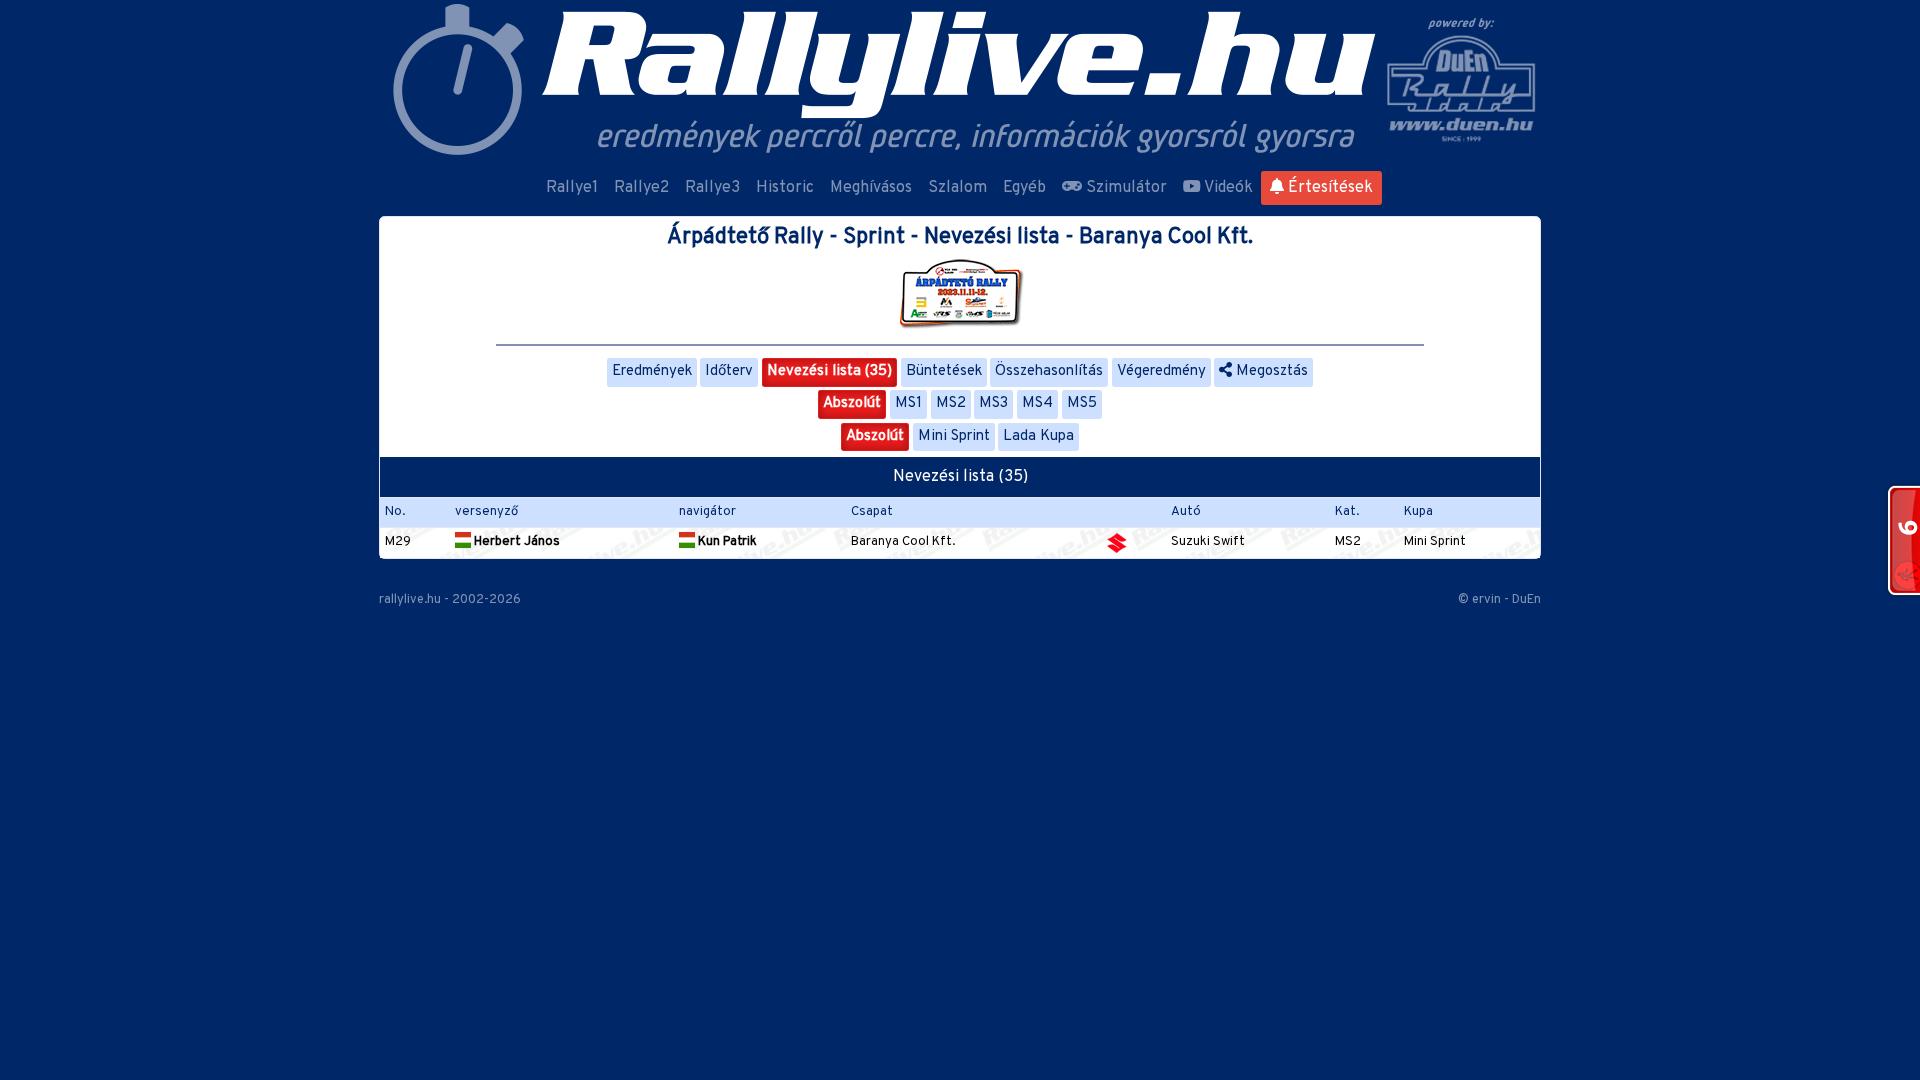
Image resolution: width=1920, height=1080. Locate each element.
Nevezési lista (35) (829, 371)
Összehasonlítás (1049, 371)
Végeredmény (1161, 371)
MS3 (993, 403)
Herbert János (515, 542)
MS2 (951, 403)
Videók (1227, 188)
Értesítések (1328, 188)
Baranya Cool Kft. (903, 542)
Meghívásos (871, 188)
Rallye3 (712, 188)
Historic (785, 188)
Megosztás (1270, 371)
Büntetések (944, 371)
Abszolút (852, 403)
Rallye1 (572, 188)
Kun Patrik (726, 542)
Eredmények (652, 371)
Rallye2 (641, 188)
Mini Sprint (954, 436)
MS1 (908, 403)
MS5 (1082, 403)
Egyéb (1024, 188)
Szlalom (957, 188)
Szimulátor (1124, 188)
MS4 (1037, 403)
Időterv (729, 371)
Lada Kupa (1038, 436)
